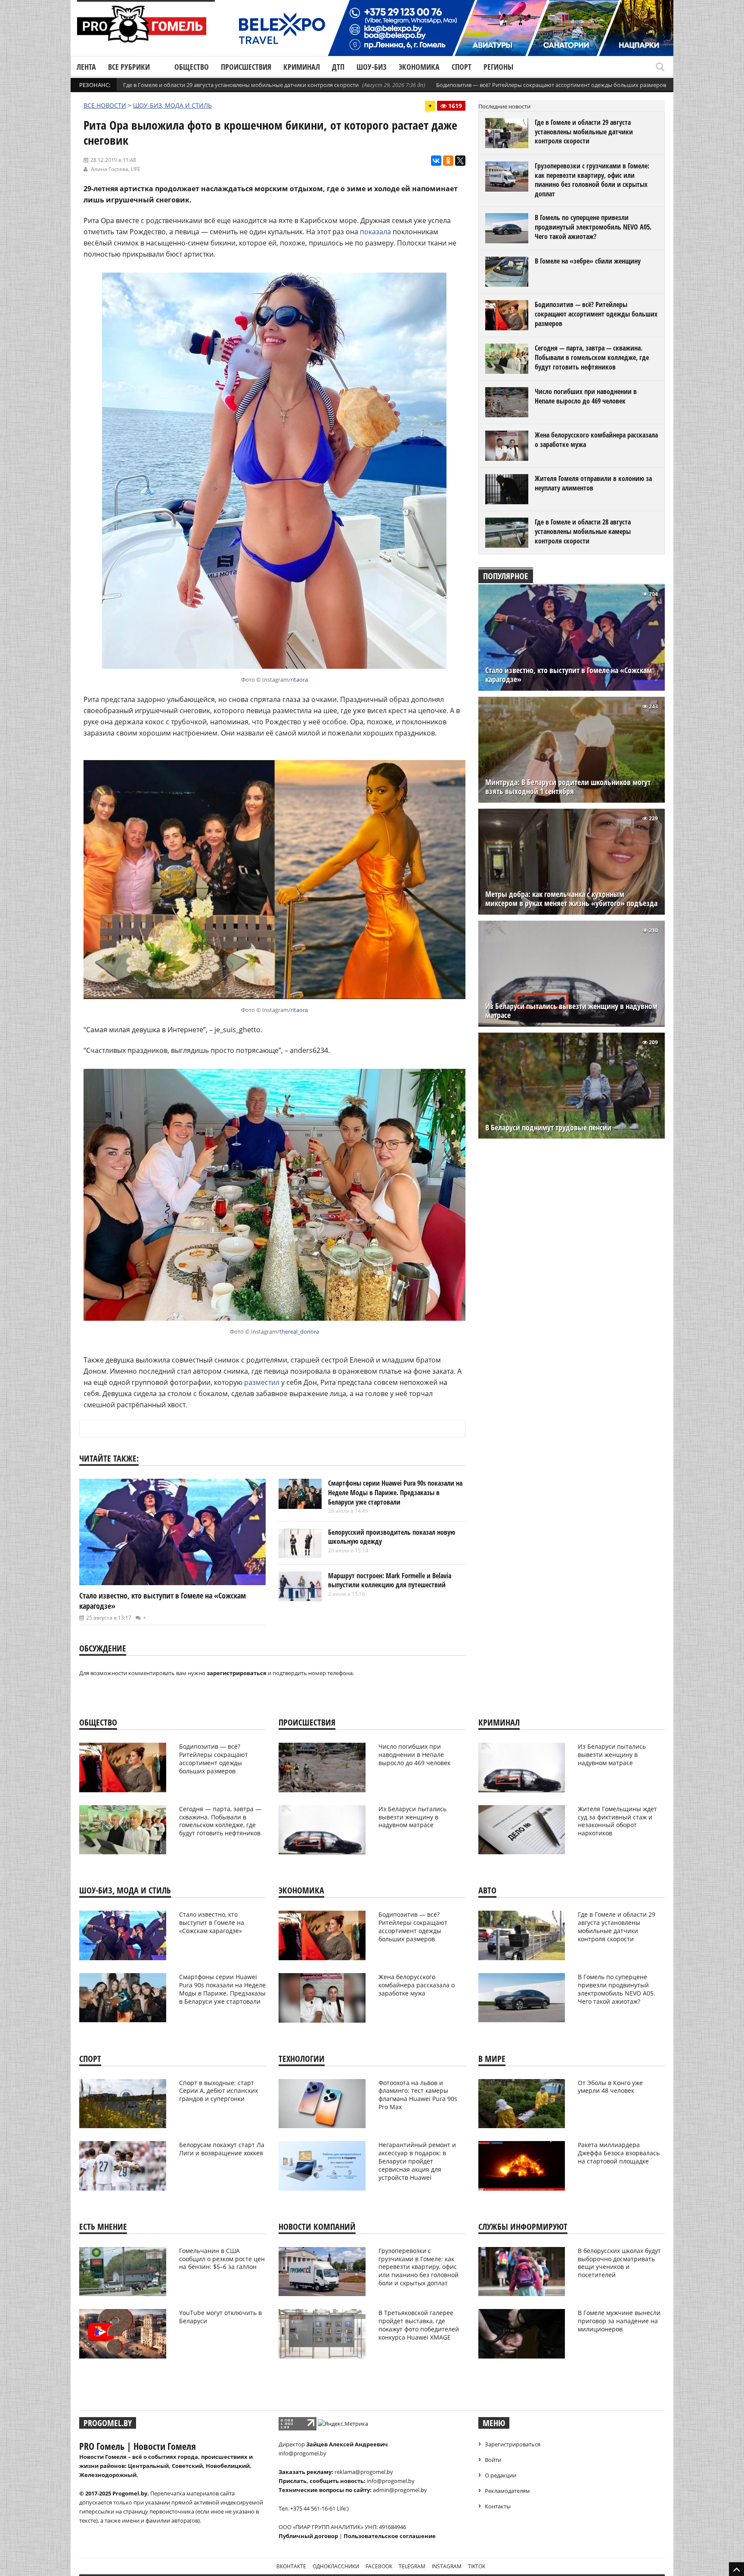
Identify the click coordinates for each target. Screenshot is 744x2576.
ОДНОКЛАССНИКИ (336, 2566)
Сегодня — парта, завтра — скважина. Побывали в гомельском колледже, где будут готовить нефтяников (592, 357)
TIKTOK (477, 2566)
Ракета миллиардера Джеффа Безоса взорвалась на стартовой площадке (619, 2153)
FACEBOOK (379, 2566)
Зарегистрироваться (513, 2444)
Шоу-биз (372, 67)
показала (375, 232)
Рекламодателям (507, 2491)
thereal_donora (299, 1331)
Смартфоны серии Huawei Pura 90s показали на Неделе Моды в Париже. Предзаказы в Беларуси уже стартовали (395, 1492)
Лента (86, 67)
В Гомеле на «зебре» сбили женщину (588, 261)
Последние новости (504, 106)
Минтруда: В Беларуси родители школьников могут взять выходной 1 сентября (568, 787)
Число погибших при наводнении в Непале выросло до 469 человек (586, 396)
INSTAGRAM (447, 2566)
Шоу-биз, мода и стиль (172, 105)
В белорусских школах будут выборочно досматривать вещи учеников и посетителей (619, 2263)
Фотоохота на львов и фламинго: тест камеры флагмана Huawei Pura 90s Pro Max (418, 2095)
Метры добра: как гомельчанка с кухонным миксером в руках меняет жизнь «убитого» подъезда (571, 899)
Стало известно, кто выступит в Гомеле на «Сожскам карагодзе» (569, 675)
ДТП (338, 67)
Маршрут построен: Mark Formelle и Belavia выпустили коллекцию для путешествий (390, 1580)
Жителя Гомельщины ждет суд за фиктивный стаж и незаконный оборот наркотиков (617, 1821)
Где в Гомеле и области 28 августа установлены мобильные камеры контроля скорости (583, 531)
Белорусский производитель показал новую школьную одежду (392, 1537)
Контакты (498, 2506)
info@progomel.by (302, 2453)
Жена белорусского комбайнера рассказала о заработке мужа (596, 440)
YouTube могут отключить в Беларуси (220, 2317)
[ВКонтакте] (436, 161)
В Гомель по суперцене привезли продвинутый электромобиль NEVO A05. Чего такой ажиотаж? (593, 227)
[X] (460, 161)
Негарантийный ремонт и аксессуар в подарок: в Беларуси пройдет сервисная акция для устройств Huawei (417, 2161)
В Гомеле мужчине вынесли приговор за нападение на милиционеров (619, 2321)
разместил (262, 1382)
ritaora (299, 680)
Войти (493, 2460)
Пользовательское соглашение (390, 2536)
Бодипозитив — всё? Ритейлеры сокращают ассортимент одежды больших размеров (551, 85)
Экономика (419, 67)
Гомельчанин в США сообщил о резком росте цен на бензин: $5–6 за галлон (222, 2259)
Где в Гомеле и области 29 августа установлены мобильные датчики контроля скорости (241, 85)
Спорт (462, 67)
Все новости (105, 105)
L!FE (136, 169)
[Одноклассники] (448, 161)
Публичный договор (308, 2536)
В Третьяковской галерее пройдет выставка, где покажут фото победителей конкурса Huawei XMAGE (419, 2325)
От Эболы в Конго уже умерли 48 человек (610, 2087)
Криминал (302, 67)
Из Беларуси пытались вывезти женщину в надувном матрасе (571, 1011)
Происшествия (246, 67)
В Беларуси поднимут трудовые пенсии (548, 1128)
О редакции (501, 2475)
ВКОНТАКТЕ (291, 2566)
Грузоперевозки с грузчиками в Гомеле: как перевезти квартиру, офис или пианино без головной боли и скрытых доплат (592, 180)
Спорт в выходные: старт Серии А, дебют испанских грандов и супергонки (219, 2091)
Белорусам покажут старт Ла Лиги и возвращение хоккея (222, 2149)
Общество (192, 67)
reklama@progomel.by (364, 2472)
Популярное (506, 576)
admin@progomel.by (400, 2490)
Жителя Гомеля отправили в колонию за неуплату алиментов (593, 483)
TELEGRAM (412, 2566)
